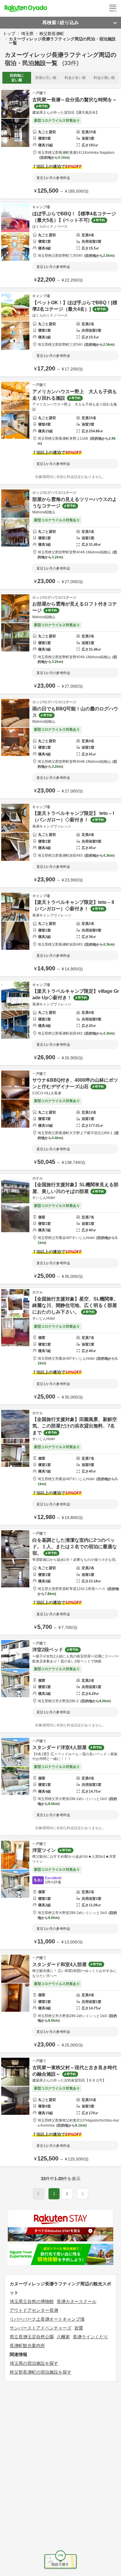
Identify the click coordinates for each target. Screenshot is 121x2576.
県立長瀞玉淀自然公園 (32, 2337)
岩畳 (79, 2328)
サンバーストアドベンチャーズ (41, 2328)
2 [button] (67, 2194)
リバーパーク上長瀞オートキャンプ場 (47, 2319)
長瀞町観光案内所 (27, 2346)
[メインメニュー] (113, 8)
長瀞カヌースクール (77, 2301)
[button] (83, 2194)
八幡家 (63, 2337)
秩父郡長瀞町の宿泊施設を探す (41, 2372)
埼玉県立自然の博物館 (32, 2301)
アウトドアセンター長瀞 (34, 2310)
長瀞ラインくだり (90, 2337)
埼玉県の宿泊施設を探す (34, 2363)
